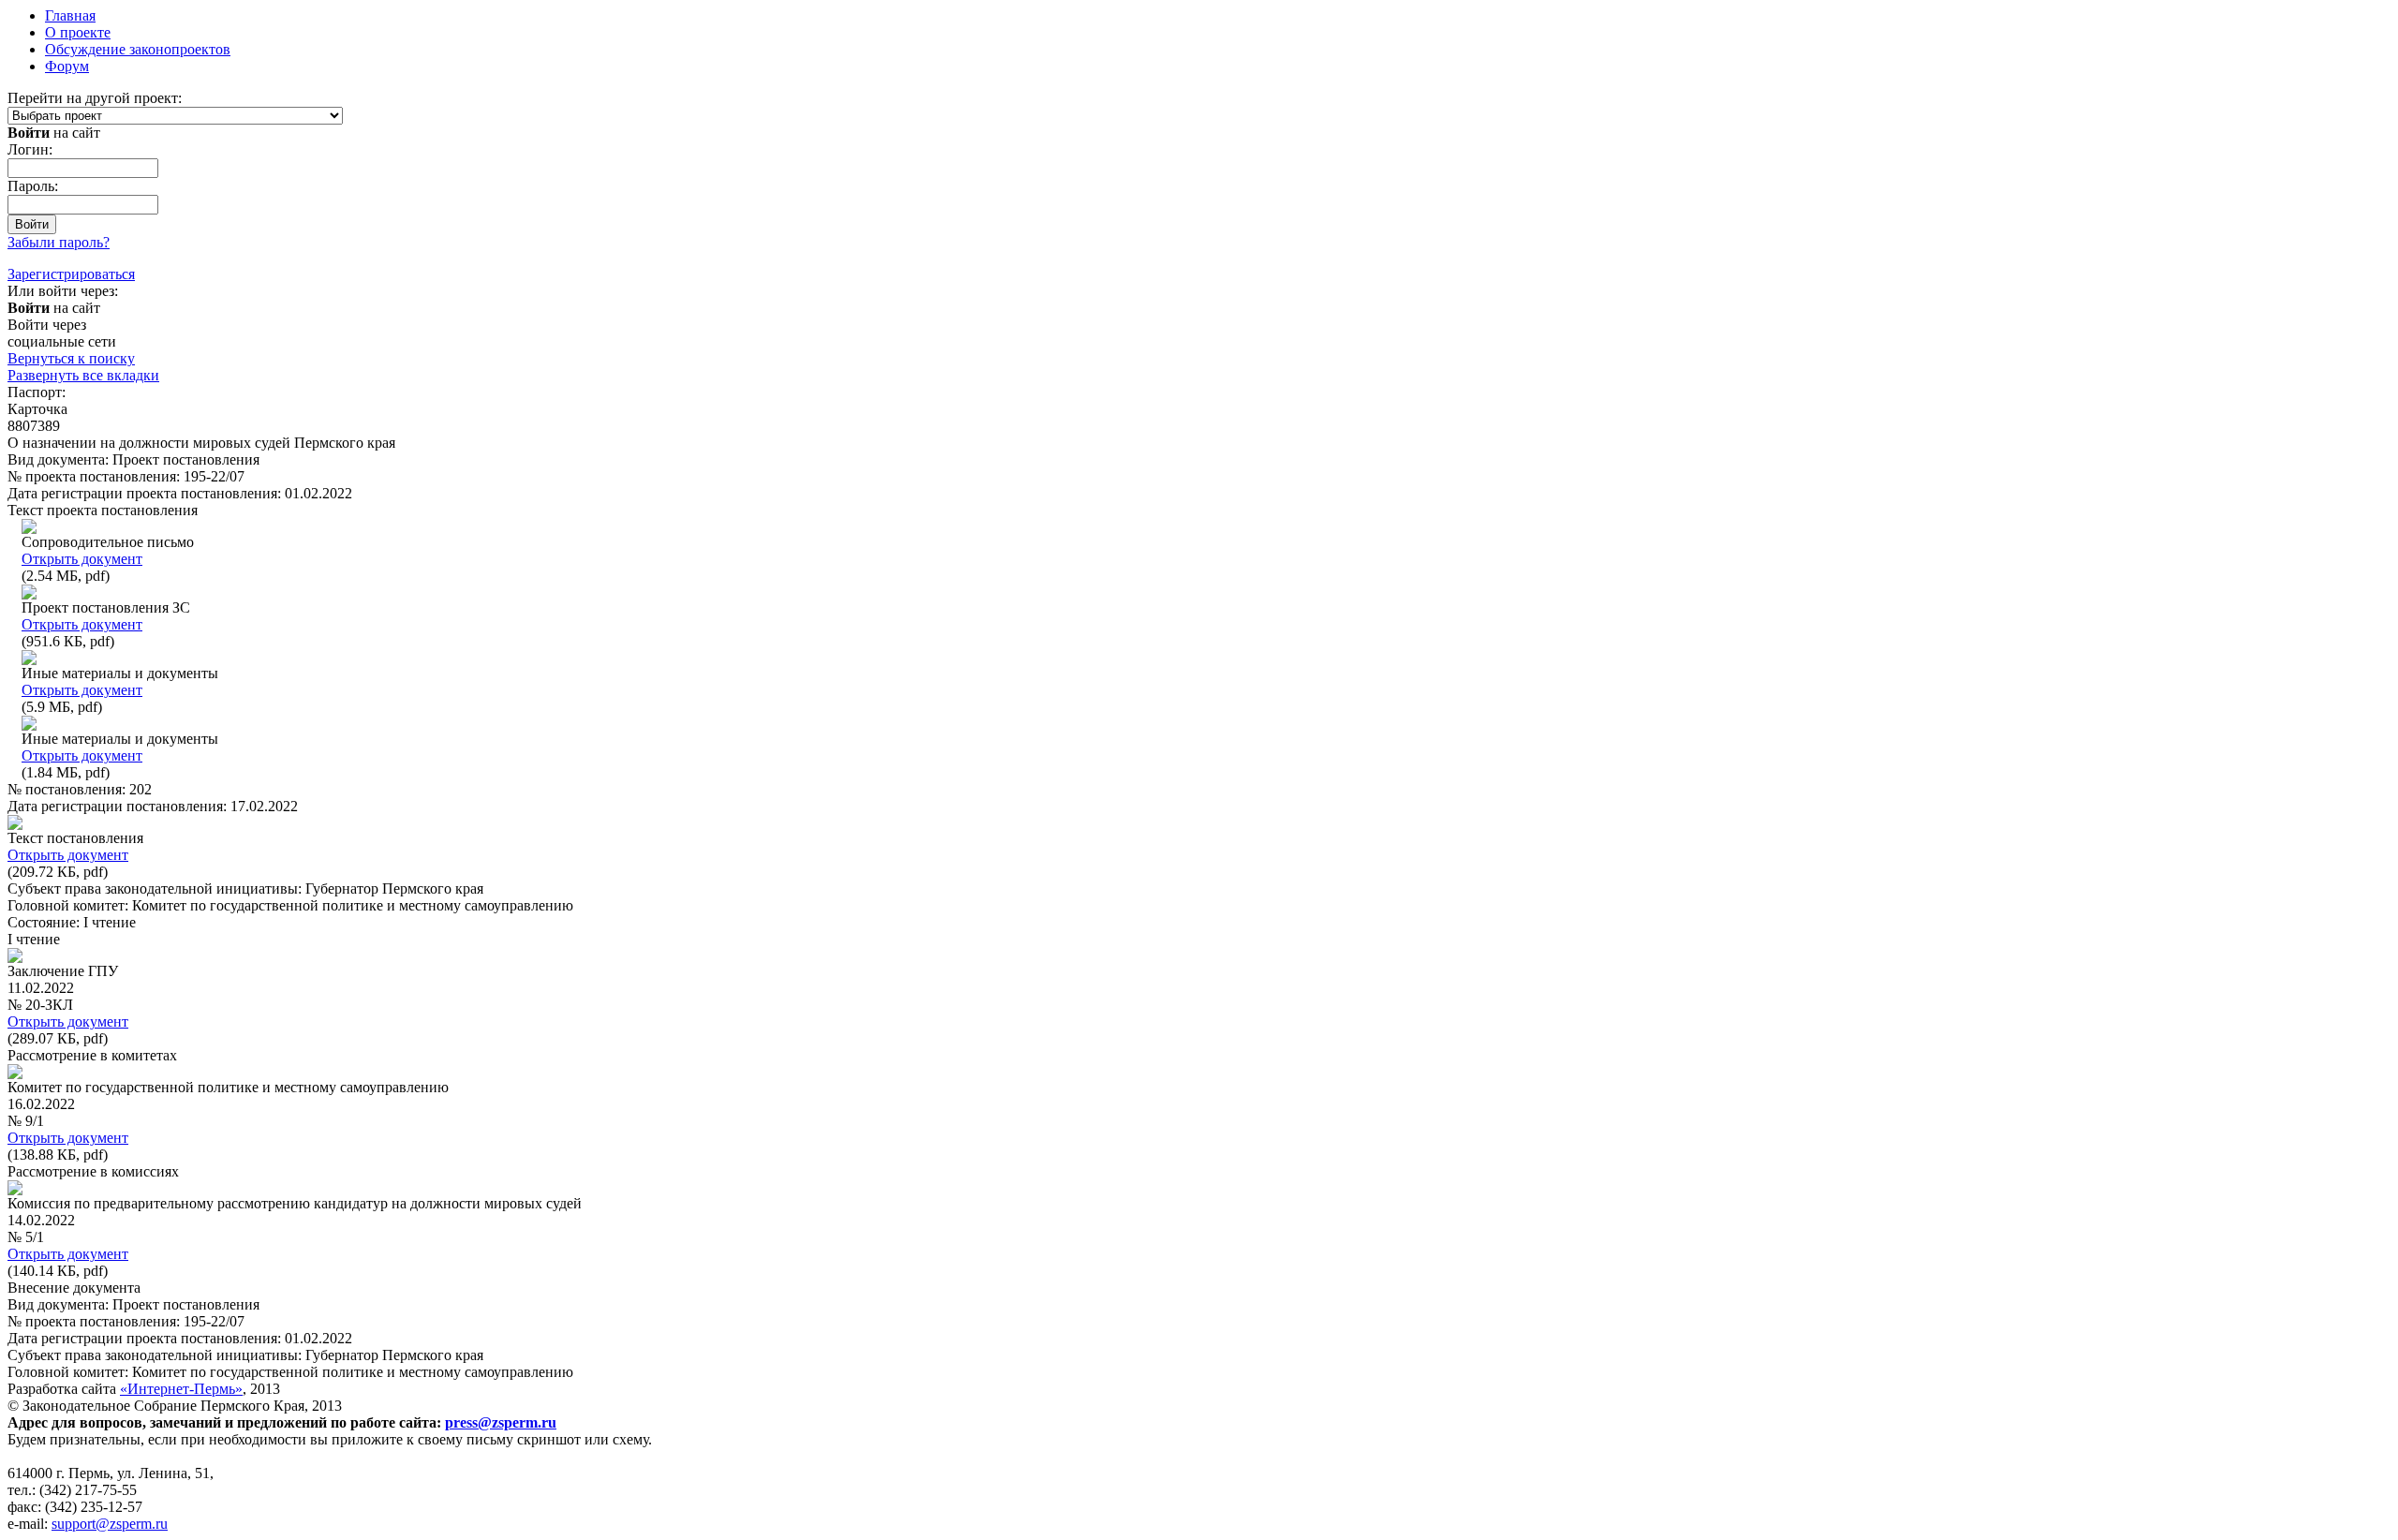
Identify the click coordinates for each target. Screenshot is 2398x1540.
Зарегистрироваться (71, 274)
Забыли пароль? (59, 242)
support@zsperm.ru (110, 1524)
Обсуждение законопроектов (138, 49)
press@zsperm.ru (501, 1422)
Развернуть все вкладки (83, 375)
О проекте (78, 32)
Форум (67, 66)
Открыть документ (82, 559)
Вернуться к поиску (71, 358)
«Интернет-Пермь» (181, 1389)
